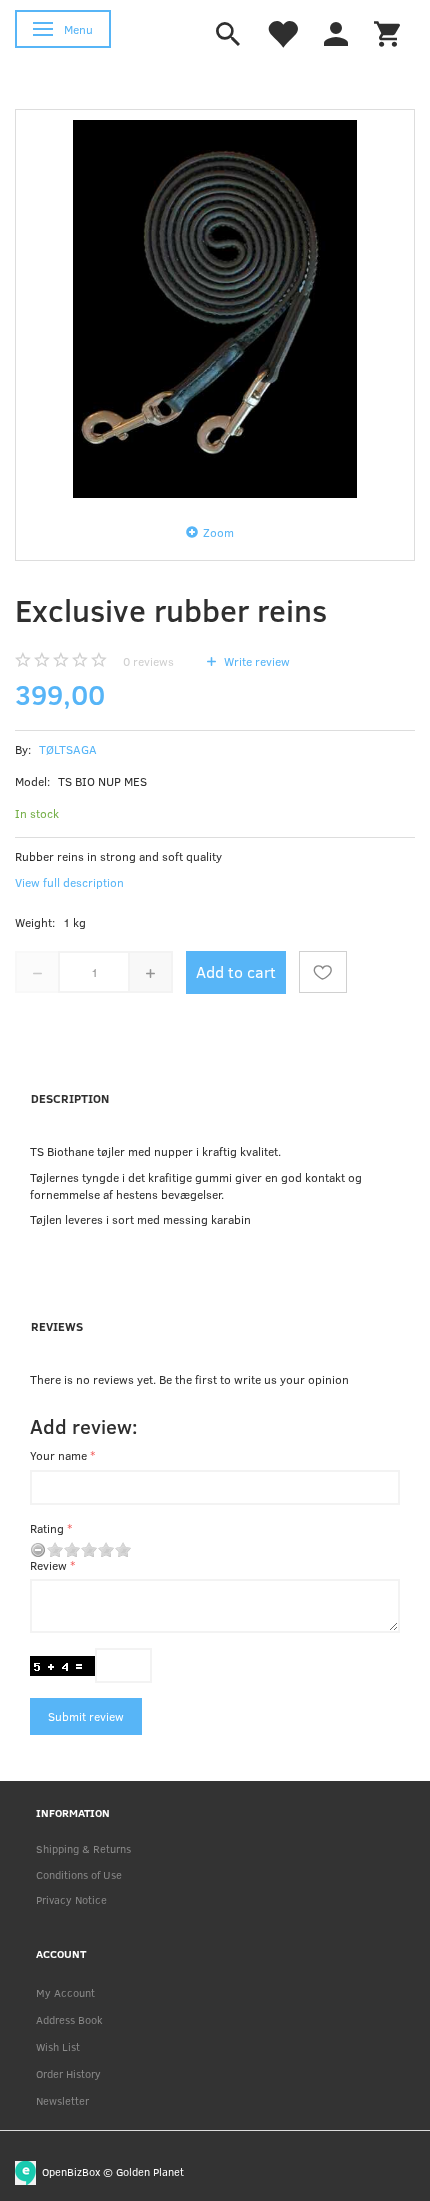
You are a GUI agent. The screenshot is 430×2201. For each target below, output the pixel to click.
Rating (47, 1528)
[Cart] (387, 32)
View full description (69, 882)
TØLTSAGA (68, 749)
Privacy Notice (71, 1899)
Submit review (86, 1716)
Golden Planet (150, 2170)
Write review (255, 661)
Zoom (218, 532)
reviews (148, 661)
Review (48, 1565)
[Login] (336, 32)
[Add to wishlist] (323, 972)
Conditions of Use (79, 1874)
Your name (58, 1455)
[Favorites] (282, 32)
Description (70, 1098)
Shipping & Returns (83, 1848)
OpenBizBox (71, 2170)
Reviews (57, 1326)
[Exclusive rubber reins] (215, 309)
